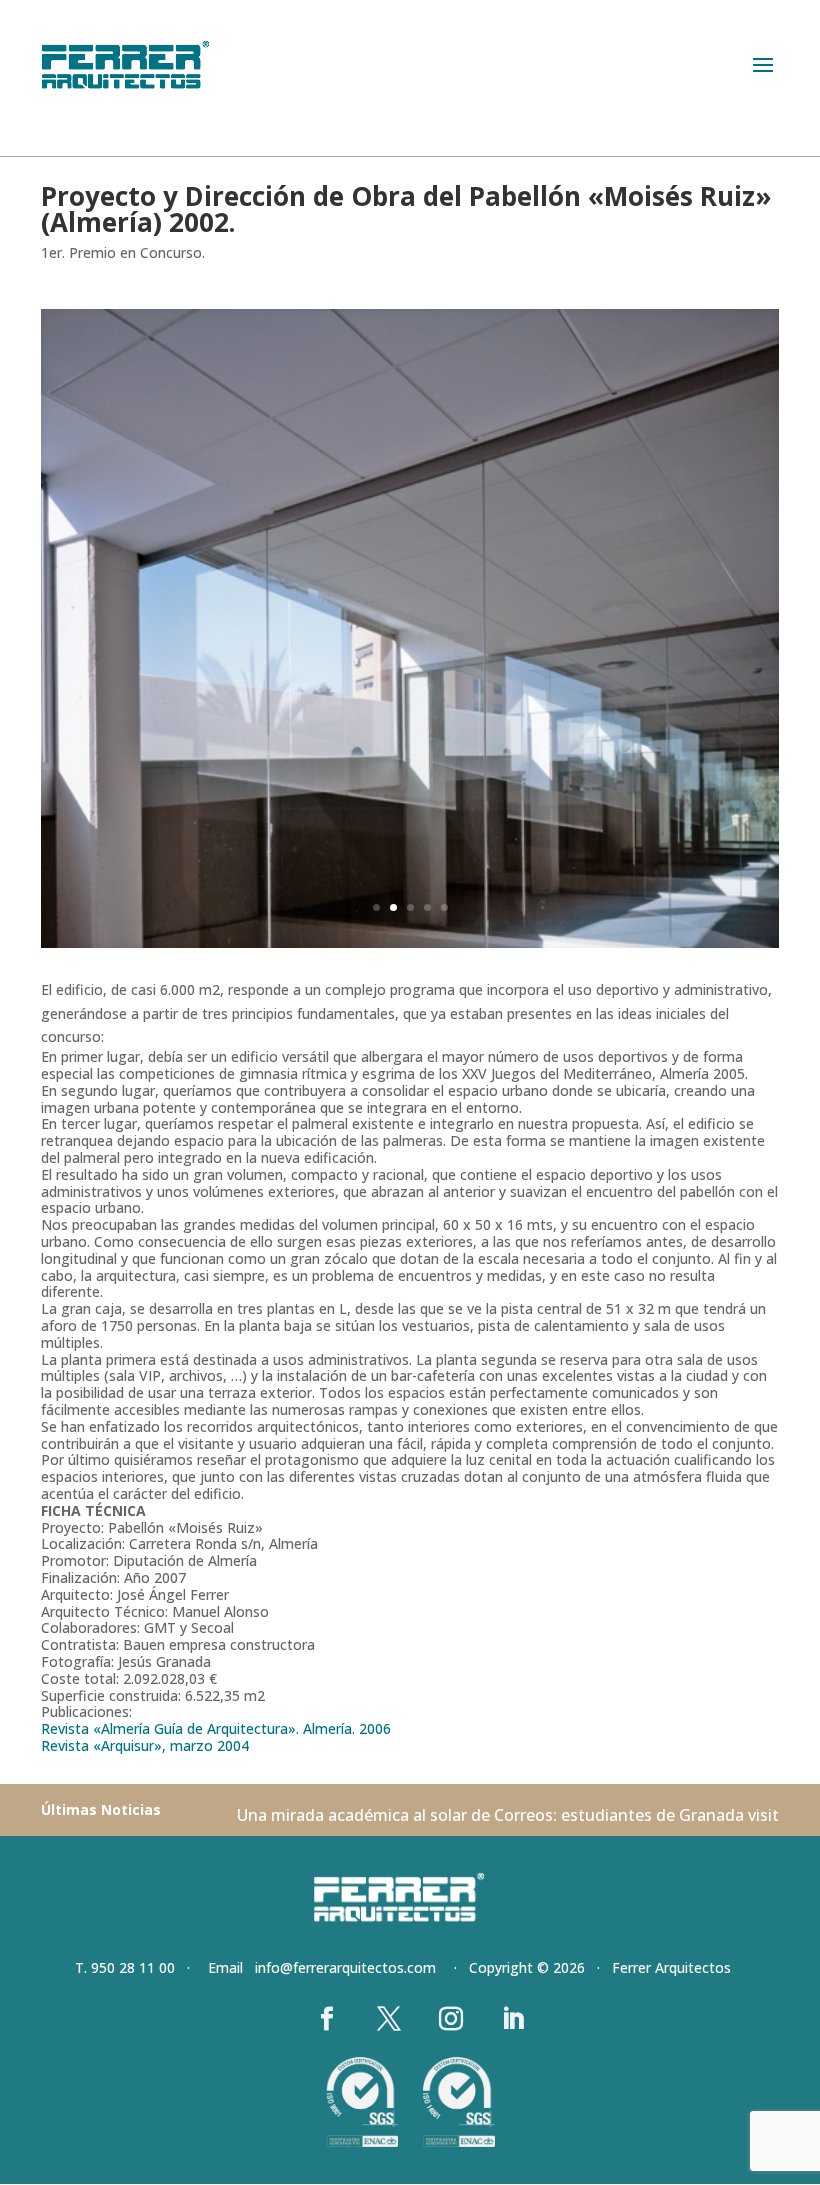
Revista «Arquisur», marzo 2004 (145, 1745)
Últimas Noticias (101, 1809)
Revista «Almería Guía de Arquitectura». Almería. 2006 (216, 1728)
